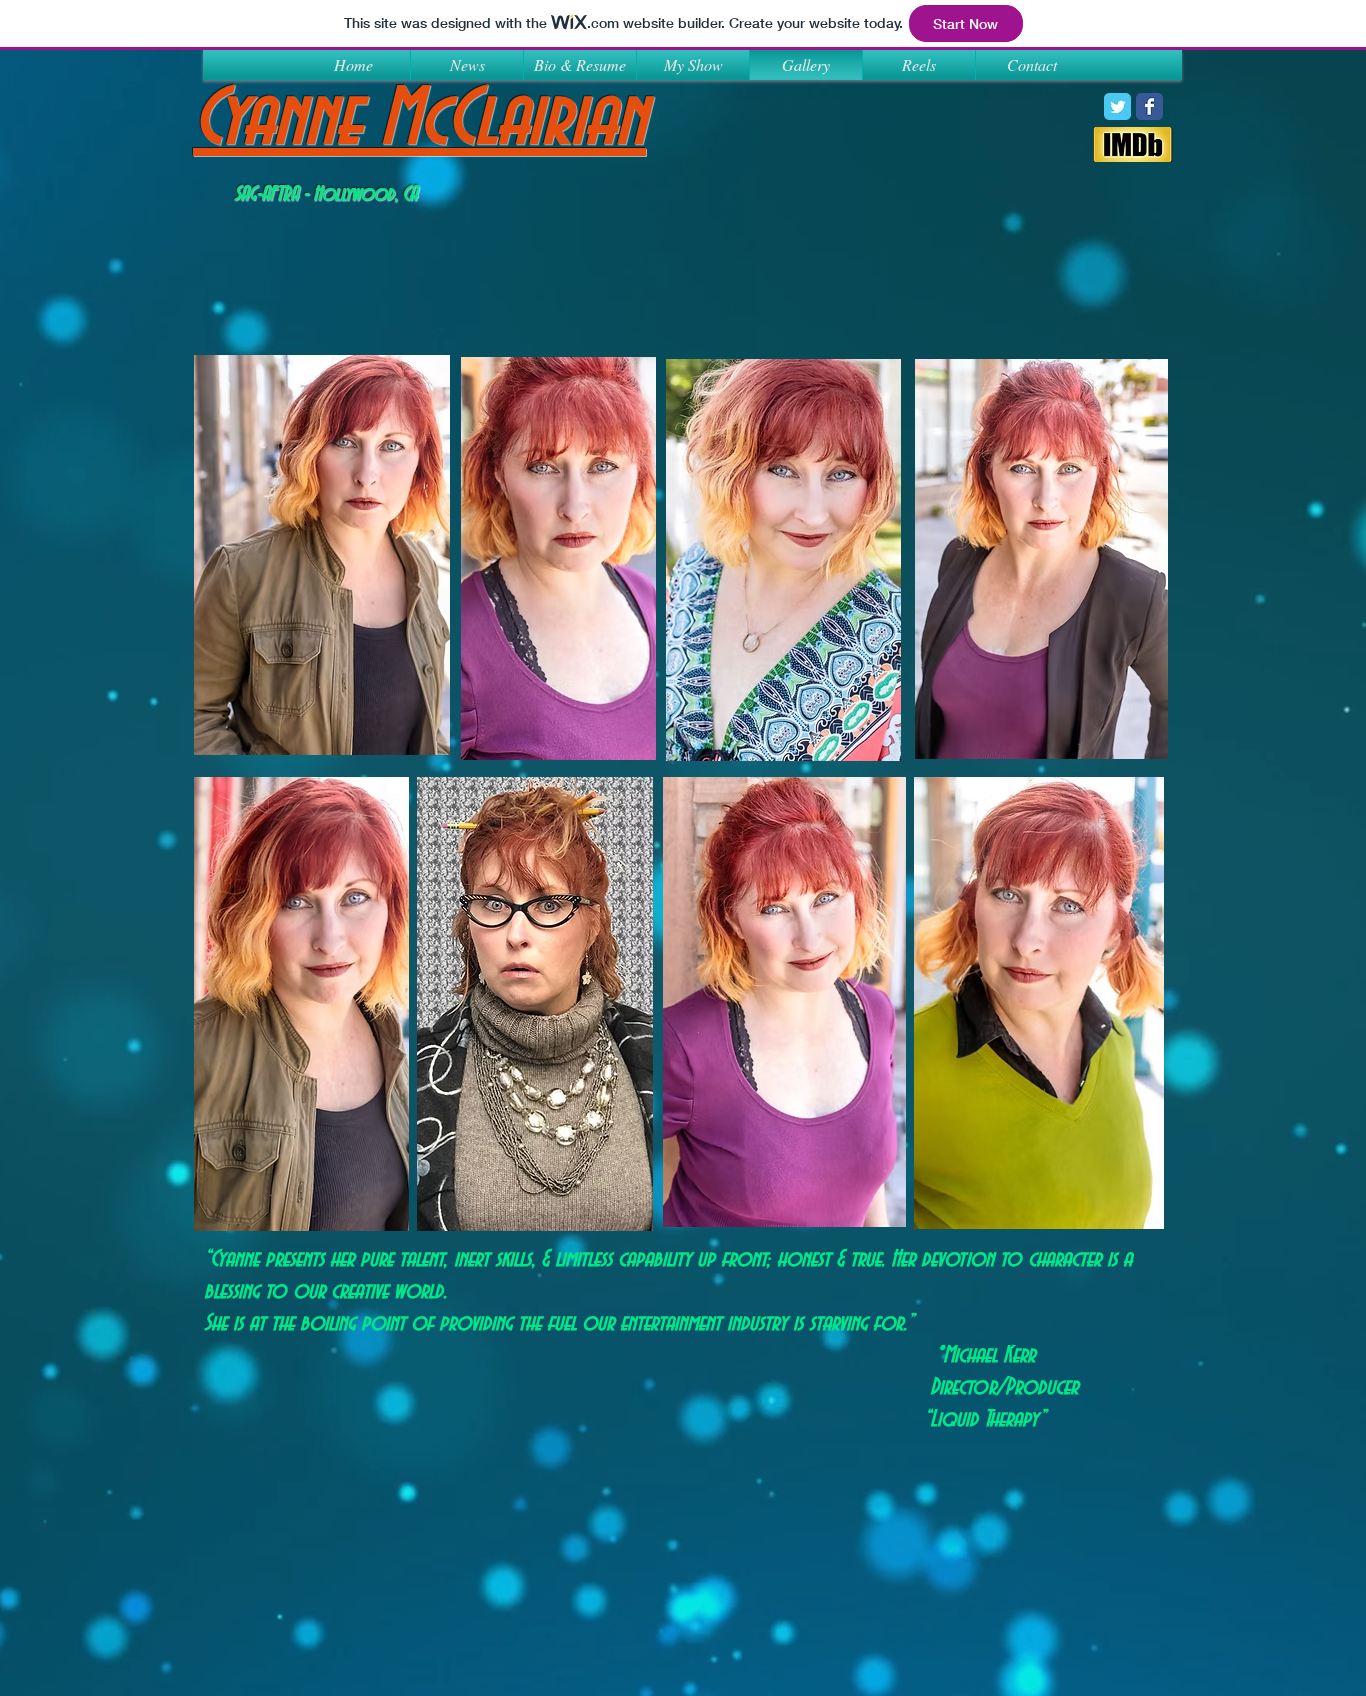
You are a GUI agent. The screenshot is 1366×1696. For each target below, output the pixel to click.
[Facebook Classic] (1149, 106)
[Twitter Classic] (1117, 106)
